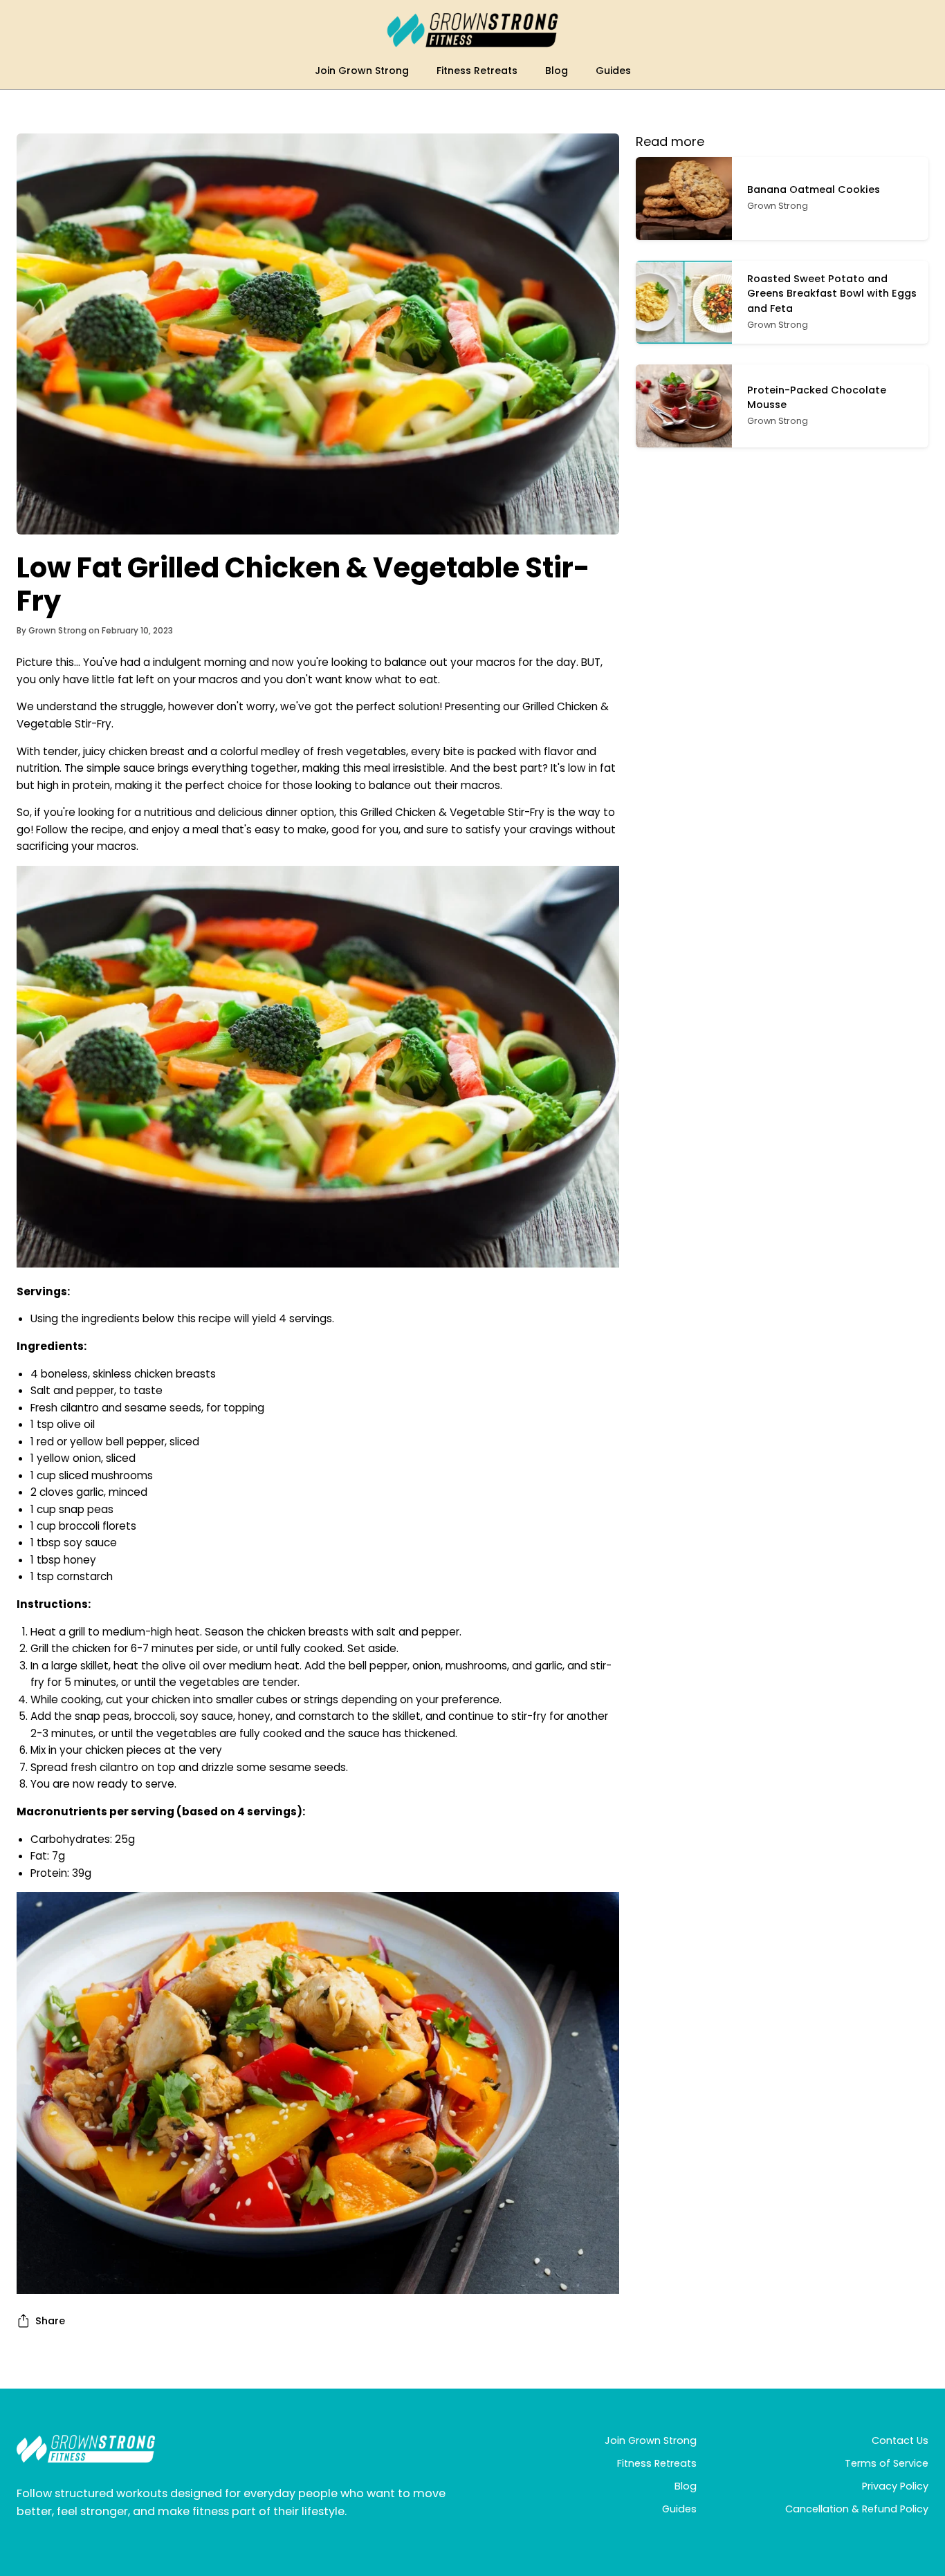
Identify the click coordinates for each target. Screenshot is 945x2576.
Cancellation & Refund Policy (857, 2509)
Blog (686, 2486)
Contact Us (900, 2440)
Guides (679, 2509)
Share (50, 2321)
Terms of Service (887, 2463)
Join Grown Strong (651, 2440)
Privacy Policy (895, 2486)
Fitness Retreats (657, 2463)
